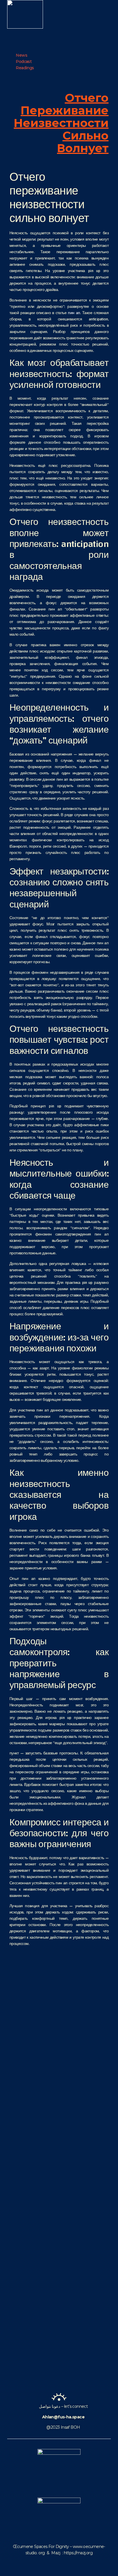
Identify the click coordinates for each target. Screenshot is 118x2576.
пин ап (74, 313)
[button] (101, 14)
